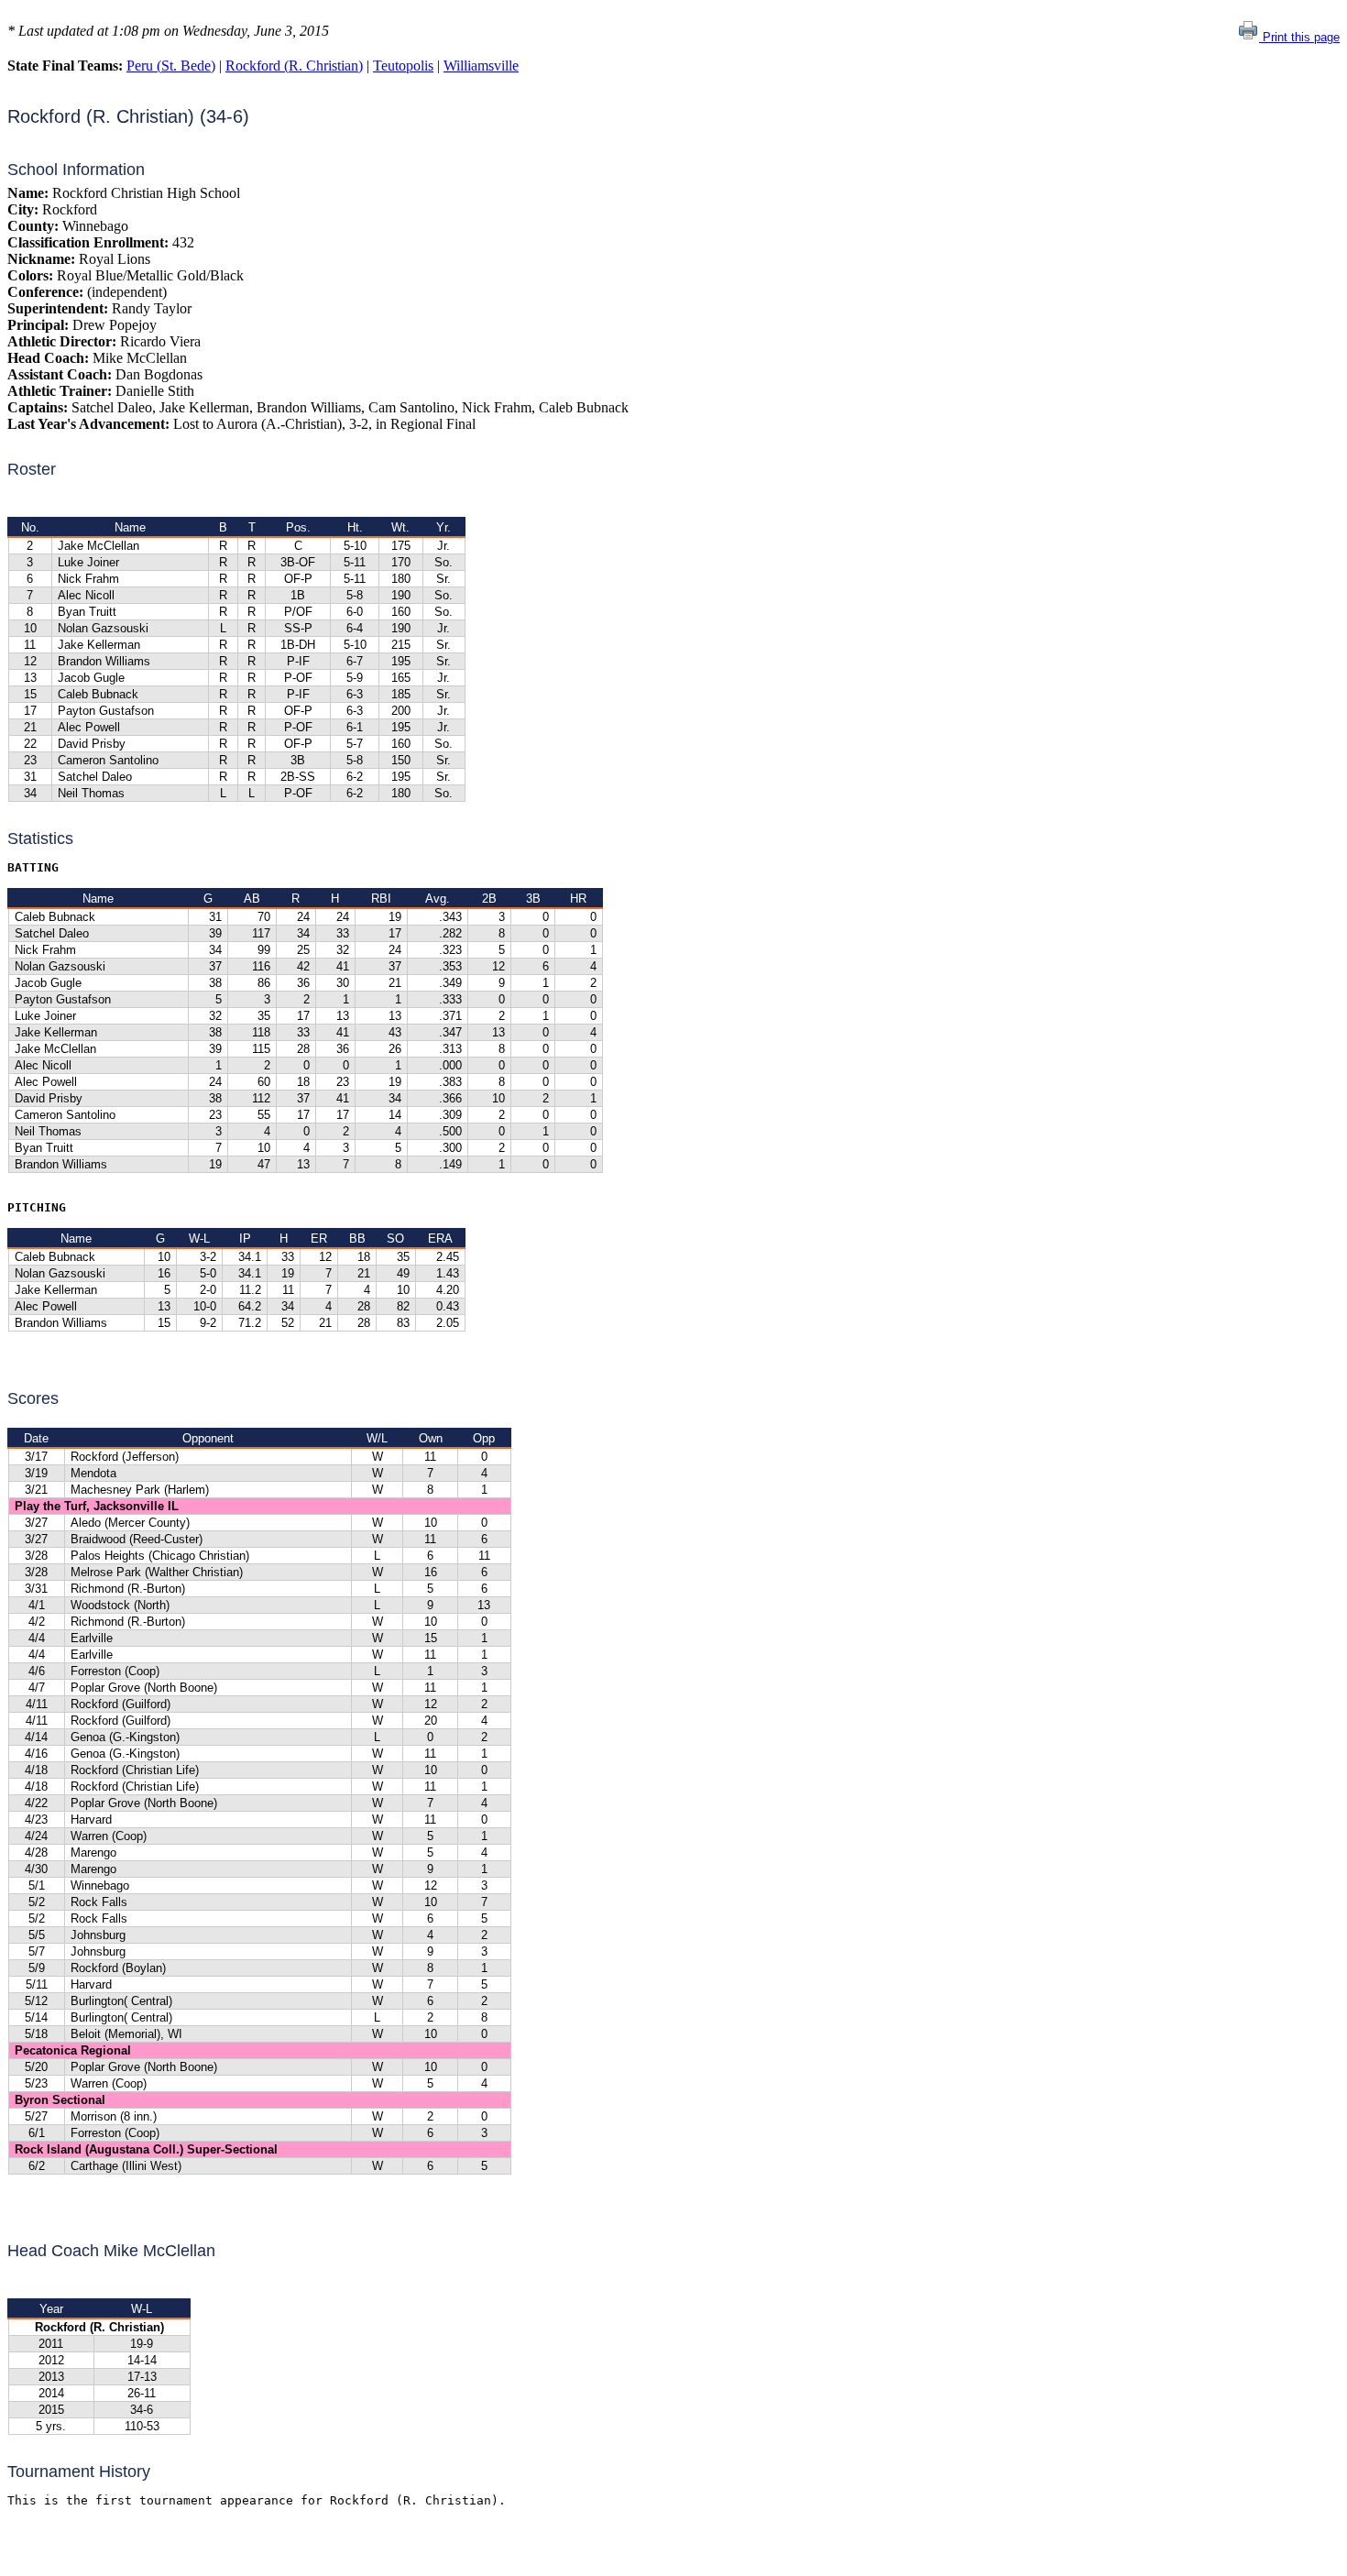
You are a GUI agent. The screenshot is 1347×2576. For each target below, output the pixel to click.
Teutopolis (403, 66)
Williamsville (481, 66)
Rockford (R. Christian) (294, 66)
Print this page (1299, 37)
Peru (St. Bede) (171, 66)
